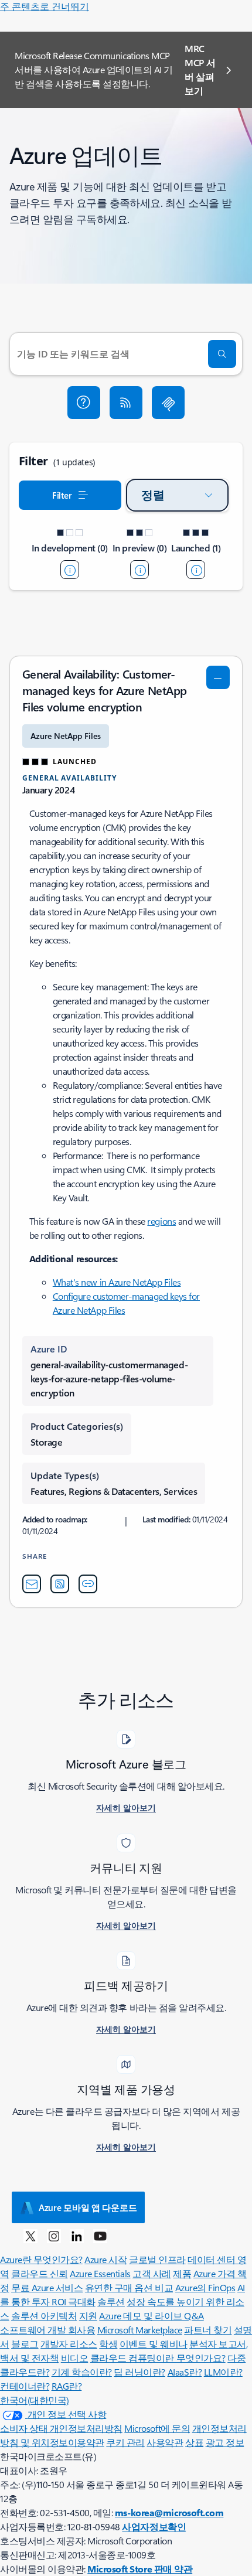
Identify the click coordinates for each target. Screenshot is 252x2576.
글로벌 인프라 (157, 2259)
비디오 (75, 2358)
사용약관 (165, 2442)
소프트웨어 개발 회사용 (47, 2330)
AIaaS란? (185, 2372)
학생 (108, 2344)
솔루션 (111, 2301)
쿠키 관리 (125, 2442)
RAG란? (67, 2386)
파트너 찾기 (208, 2330)
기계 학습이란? (82, 2372)
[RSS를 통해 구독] (126, 403)
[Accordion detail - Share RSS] (60, 1584)
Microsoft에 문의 (157, 2428)
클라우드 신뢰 (40, 2273)
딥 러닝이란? (139, 2372)
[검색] (222, 354)
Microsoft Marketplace (140, 2330)
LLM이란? (223, 2372)
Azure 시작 (105, 2259)
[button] (84, 403)
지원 (88, 2316)
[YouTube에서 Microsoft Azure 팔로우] (100, 2236)
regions (161, 1221)
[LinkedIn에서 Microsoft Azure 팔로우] (77, 2236)
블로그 (25, 2344)
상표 (194, 2442)
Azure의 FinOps (205, 2287)
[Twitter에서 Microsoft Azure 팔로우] (30, 2236)
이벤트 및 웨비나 (154, 2344)
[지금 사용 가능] (196, 570)
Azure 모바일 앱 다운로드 (88, 2207)
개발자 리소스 (69, 2344)
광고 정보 (225, 2442)
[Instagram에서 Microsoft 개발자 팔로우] (54, 2236)
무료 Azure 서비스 (47, 2287)
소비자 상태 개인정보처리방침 (61, 2428)
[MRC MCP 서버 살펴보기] (168, 403)
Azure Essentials (100, 2273)
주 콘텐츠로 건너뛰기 (45, 6)
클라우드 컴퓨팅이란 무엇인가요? (158, 2358)
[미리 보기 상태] (139, 570)
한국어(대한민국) (35, 2400)
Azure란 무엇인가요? (41, 2259)
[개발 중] (70, 570)
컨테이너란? (25, 2386)
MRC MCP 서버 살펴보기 (200, 69)
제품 (182, 2273)
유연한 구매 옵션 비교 (129, 2287)
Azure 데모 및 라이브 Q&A (151, 2316)
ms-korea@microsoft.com (169, 2512)
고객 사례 (152, 2273)
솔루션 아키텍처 (44, 2316)
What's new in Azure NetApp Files (117, 1282)
